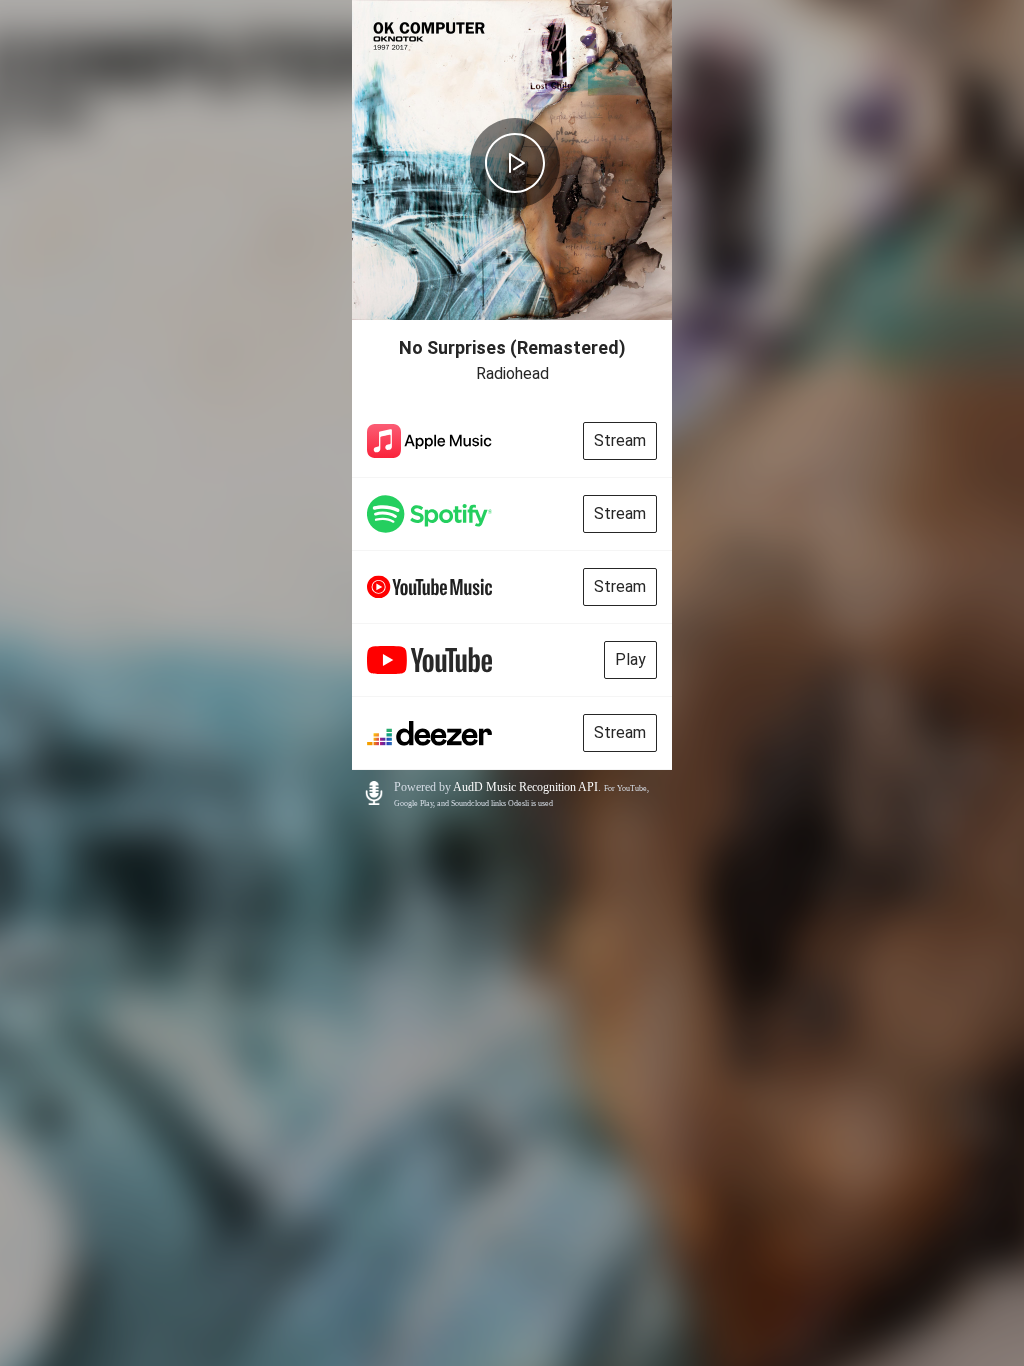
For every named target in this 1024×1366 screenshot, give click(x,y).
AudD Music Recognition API (525, 787)
